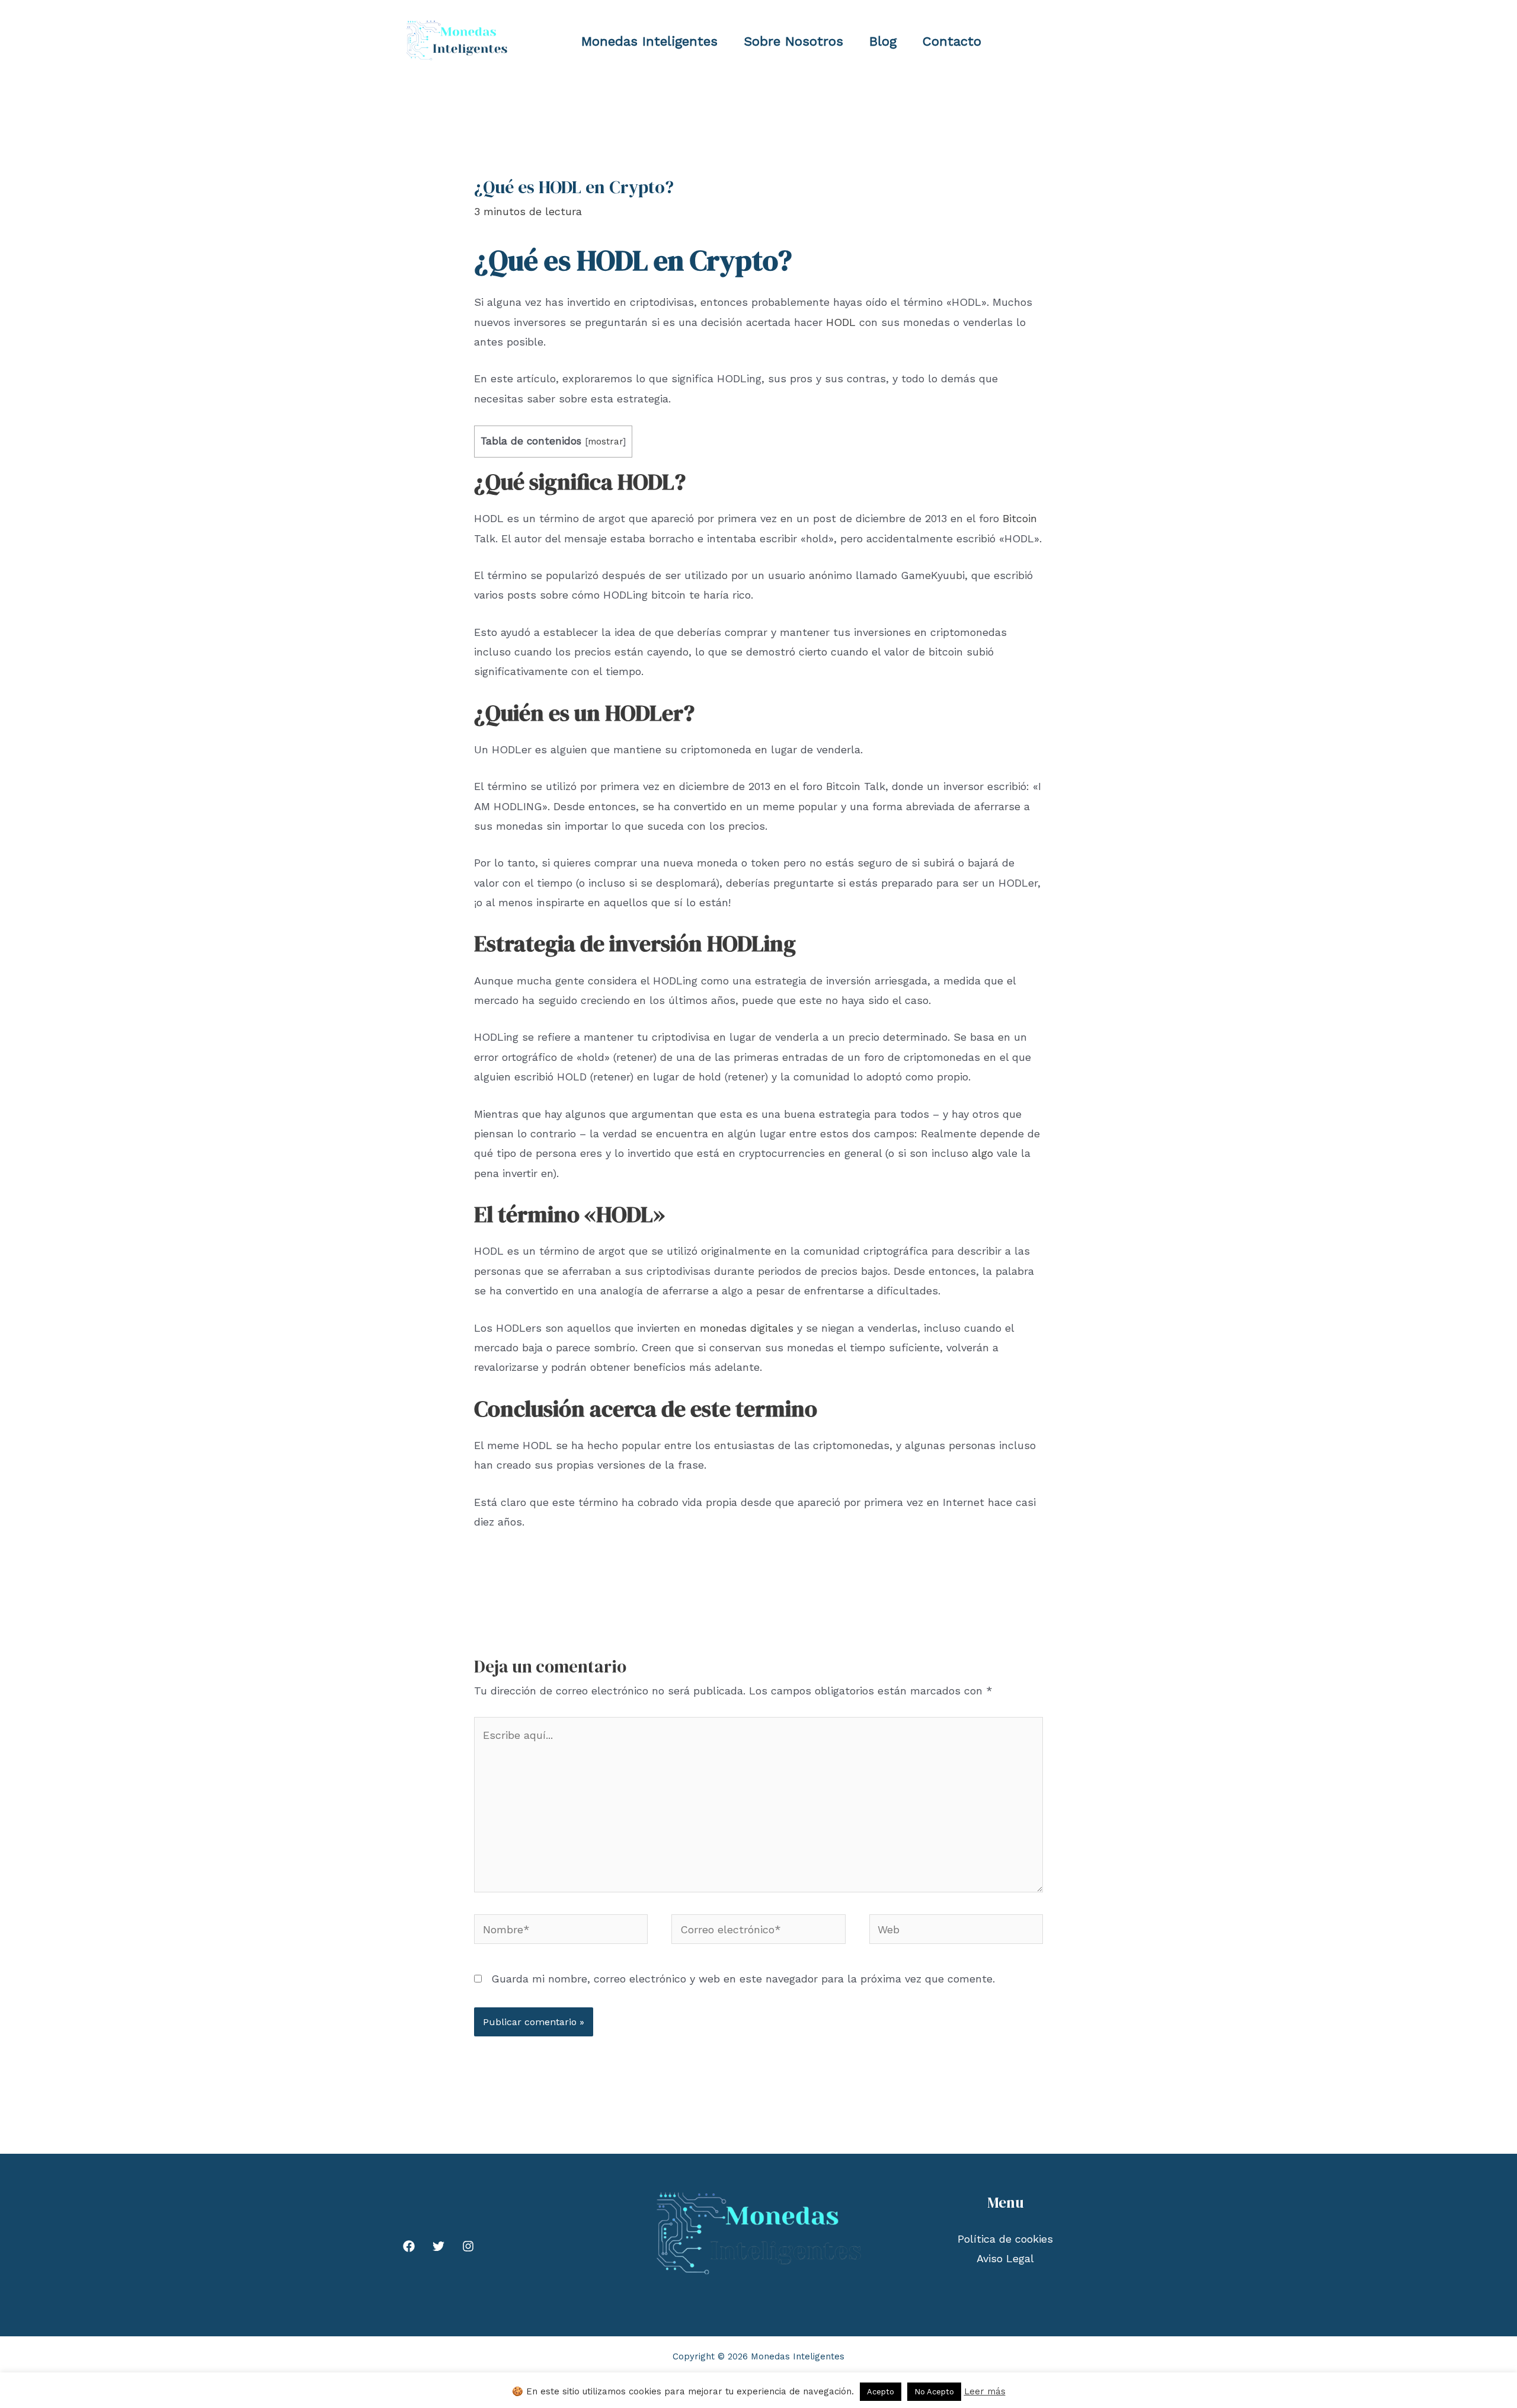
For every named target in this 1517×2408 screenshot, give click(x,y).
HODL (841, 322)
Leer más (985, 2391)
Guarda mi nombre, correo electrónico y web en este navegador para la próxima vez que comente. (743, 1979)
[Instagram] (468, 2246)
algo (982, 1153)
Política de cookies (1005, 2239)
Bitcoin (1020, 518)
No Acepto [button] (934, 2392)
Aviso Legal (1005, 2258)
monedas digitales (747, 1328)
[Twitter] (439, 2246)
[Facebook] (409, 2246)
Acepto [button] (881, 2392)
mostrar (605, 442)
